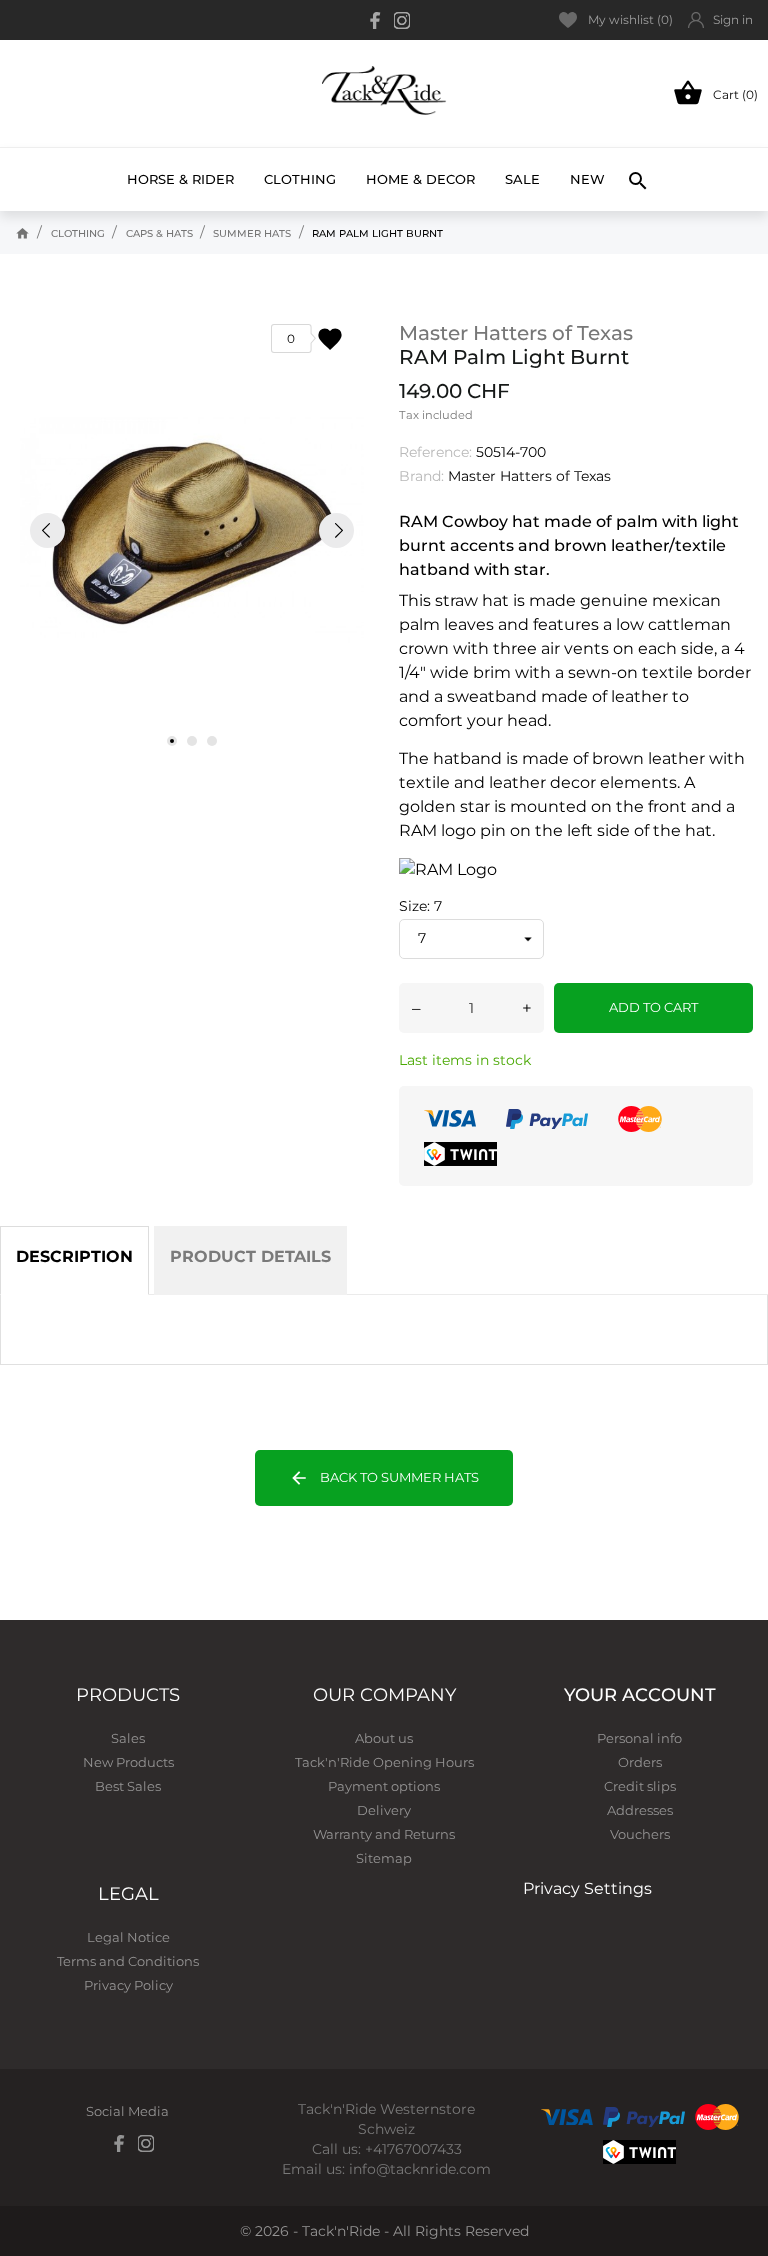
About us (384, 1738)
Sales (128, 1738)
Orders (640, 1762)
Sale (522, 179)
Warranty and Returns (384, 1834)
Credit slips (640, 1786)
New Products (128, 1762)
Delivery (384, 1810)
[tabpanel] (192, 530)
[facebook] (376, 20)
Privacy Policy (128, 1985)
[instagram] (402, 20)
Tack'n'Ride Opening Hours (384, 1762)
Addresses (640, 1810)
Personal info (639, 1738)
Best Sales (128, 1786)
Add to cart (653, 1007)
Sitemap (384, 1858)
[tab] (74, 1260)
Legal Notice (128, 1937)
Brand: (421, 476)
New (587, 170)
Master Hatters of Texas (516, 333)
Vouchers (640, 1834)
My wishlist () (630, 19)
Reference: (435, 452)
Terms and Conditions (128, 1961)
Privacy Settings (587, 1888)
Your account (640, 1695)
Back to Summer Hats (384, 1478)
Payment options (384, 1786)
